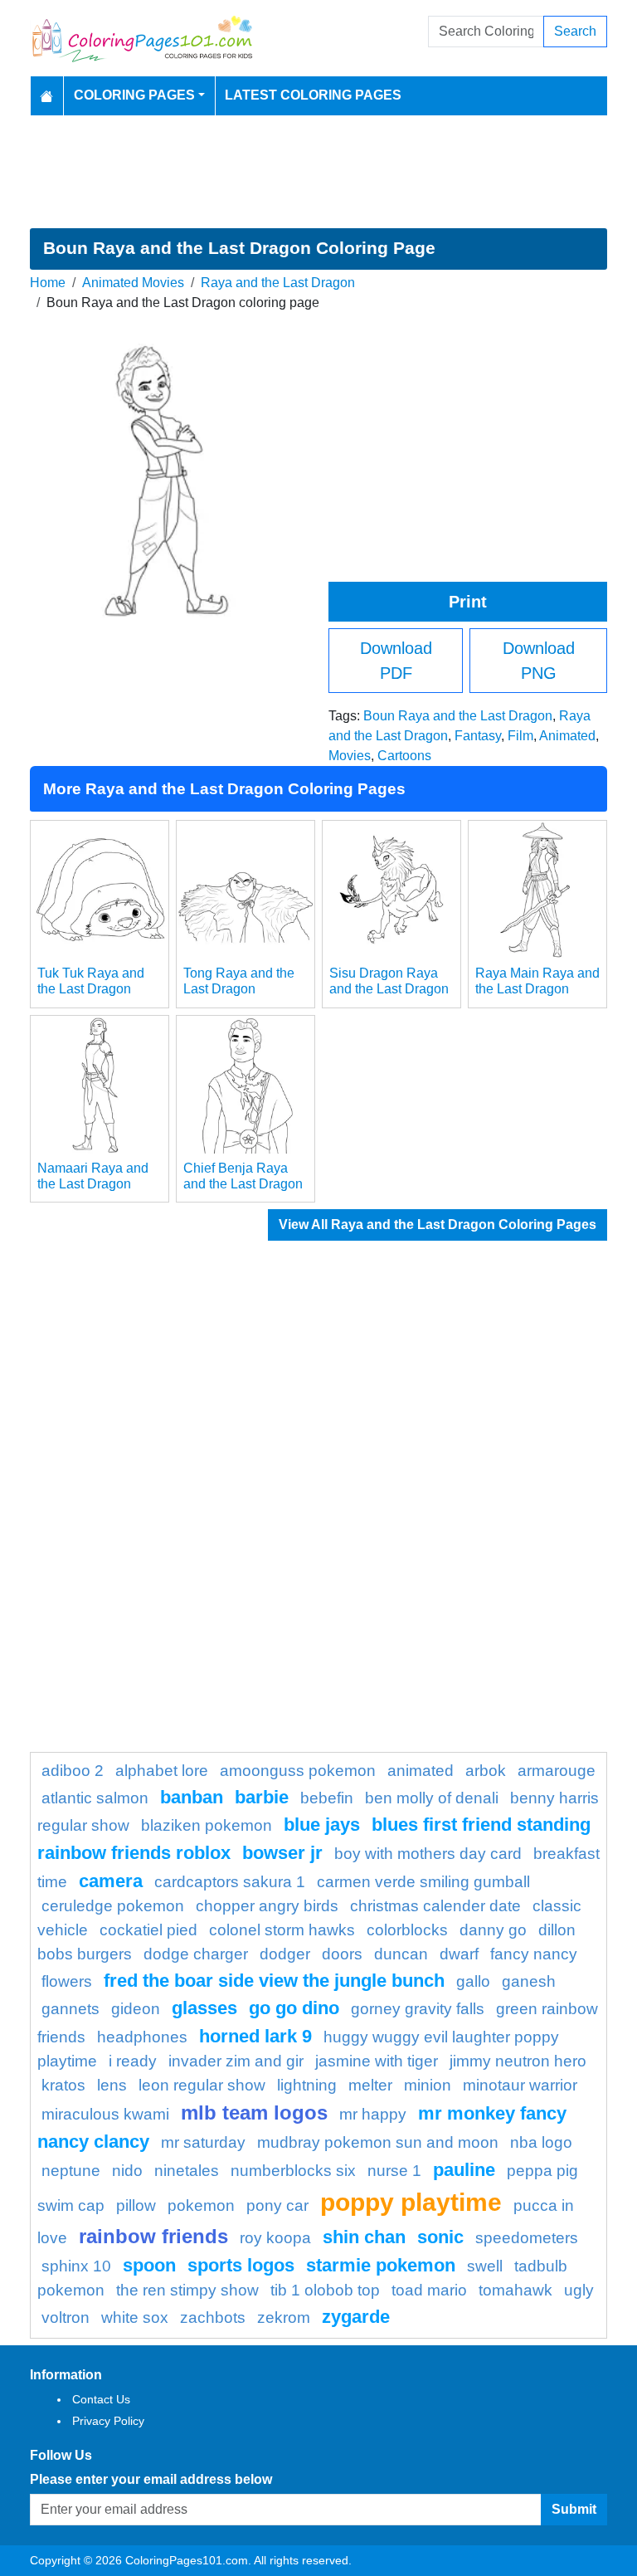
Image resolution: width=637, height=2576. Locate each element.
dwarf (459, 1954)
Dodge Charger (196, 1954)
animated (421, 1771)
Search (575, 31)
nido (127, 2171)
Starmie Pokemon (381, 2265)
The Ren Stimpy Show (187, 2290)
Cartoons (404, 756)
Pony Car (277, 2205)
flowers (67, 1981)
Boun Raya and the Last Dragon (458, 716)
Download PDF (396, 661)
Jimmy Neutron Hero (518, 2061)
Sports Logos (241, 2265)
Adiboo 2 (73, 1771)
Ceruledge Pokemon (113, 1906)
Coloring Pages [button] (134, 95)
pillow (136, 2205)
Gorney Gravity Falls (418, 2009)
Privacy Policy (108, 2421)
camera (111, 1881)
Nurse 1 (394, 2171)
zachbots (213, 2317)
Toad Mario (429, 2290)
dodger (285, 1954)
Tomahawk (515, 2290)
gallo (473, 1981)
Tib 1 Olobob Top (325, 2290)
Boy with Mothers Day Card (428, 1854)
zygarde (356, 2317)
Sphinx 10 (76, 2266)
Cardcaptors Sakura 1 (230, 1882)
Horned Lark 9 (255, 2036)
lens (112, 2085)
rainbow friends (153, 2236)
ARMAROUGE (557, 1771)
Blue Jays (322, 1825)
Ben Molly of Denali (432, 1798)
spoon (149, 2265)
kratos (63, 2085)
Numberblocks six (293, 2171)
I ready (133, 2061)
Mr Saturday (203, 2142)
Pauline (464, 2170)
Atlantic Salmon (95, 1798)
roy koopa (275, 2238)
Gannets (71, 2009)
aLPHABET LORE (162, 1771)
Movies (350, 756)
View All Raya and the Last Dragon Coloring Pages (438, 1225)
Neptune (71, 2171)
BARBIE (262, 1797)
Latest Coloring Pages (313, 95)
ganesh (529, 1981)
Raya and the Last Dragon (278, 283)
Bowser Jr (282, 1853)
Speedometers (527, 2238)
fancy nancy (534, 1954)
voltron (66, 2317)
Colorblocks (407, 1930)
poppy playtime (411, 2202)
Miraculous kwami (105, 2114)
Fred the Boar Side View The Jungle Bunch (274, 1981)
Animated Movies (133, 283)
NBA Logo (541, 2142)
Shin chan (364, 2237)
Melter (370, 2085)
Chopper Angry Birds (267, 1906)
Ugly (579, 2290)
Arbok (486, 1771)
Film (520, 736)
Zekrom (284, 2317)
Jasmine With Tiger (377, 2061)
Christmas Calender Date (435, 1906)
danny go (493, 1930)
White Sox (135, 2317)
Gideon (136, 2009)
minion (428, 2085)
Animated (567, 736)
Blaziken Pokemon (207, 1825)
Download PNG (539, 661)
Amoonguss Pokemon (298, 1771)
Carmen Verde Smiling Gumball (423, 1882)
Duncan (401, 1954)
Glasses (204, 2008)
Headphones (142, 2037)
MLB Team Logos (254, 2113)
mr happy (373, 2114)
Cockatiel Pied (148, 1930)
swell (485, 2266)
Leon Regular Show (202, 2085)
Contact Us (101, 2399)
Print (468, 602)
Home (48, 283)
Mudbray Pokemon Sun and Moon (378, 2142)
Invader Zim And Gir (236, 2061)
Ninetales (187, 2171)
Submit (574, 2509)
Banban (192, 1797)
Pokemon (201, 2205)
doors (342, 1954)
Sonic (440, 2237)
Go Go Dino (294, 2008)
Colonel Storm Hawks (282, 1930)
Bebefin (327, 1798)
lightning (307, 2085)
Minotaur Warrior (520, 2085)
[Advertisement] (318, 172)
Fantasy (478, 736)
